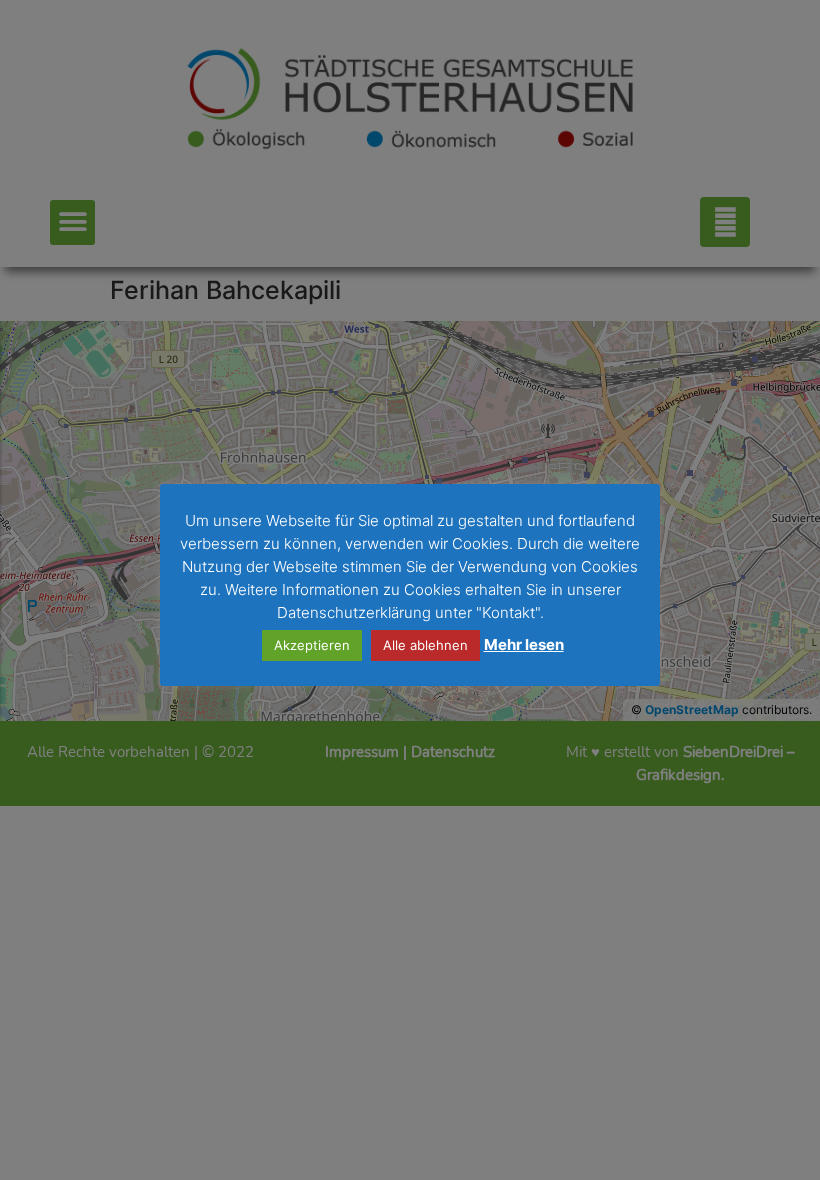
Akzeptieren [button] (312, 645)
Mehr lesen (524, 644)
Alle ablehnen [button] (425, 645)
